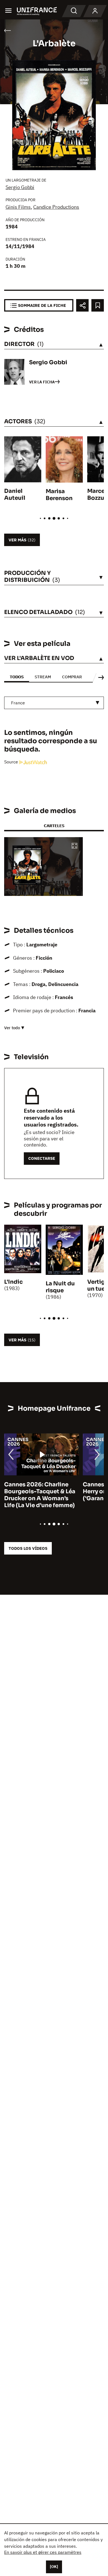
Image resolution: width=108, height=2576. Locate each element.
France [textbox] (18, 703)
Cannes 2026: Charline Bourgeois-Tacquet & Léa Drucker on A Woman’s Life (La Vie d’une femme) (40, 1495)
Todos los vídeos (28, 1548)
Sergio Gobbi (20, 187)
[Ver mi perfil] (95, 11)
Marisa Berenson (59, 495)
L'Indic (13, 1282)
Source (12, 762)
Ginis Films (18, 207)
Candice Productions (56, 207)
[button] (74, 846)
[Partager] (82, 305)
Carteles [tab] (54, 826)
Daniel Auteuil (15, 495)
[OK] (54, 2567)
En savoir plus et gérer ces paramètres (43, 2552)
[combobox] (54, 703)
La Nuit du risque (60, 1287)
